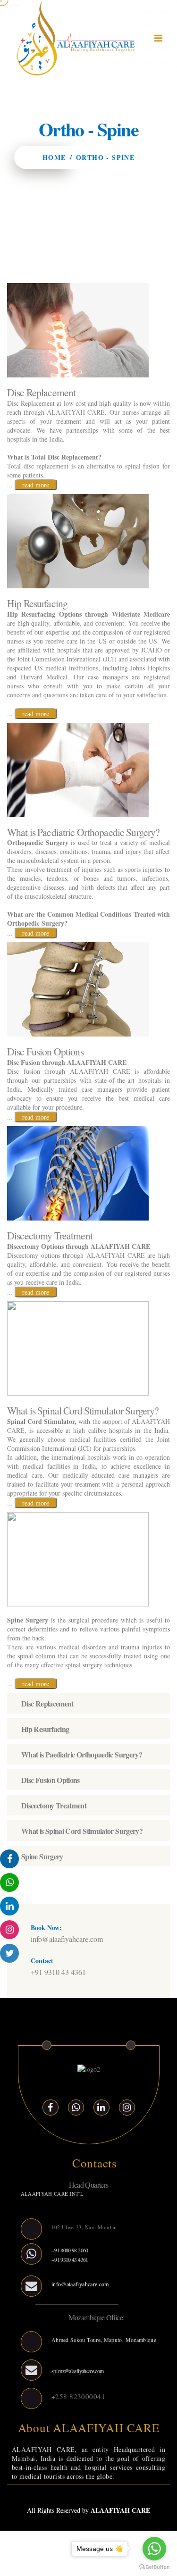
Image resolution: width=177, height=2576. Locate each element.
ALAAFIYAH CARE (120, 2510)
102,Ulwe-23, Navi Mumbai (84, 2227)
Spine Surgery (42, 1856)
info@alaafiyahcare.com (67, 1939)
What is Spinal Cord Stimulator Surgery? (82, 1831)
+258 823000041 (78, 2396)
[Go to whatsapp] (154, 2549)
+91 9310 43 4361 (58, 1972)
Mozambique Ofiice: (96, 2317)
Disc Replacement (47, 1703)
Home (54, 157)
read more (36, 485)
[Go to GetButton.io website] (154, 2567)
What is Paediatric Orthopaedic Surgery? (82, 1754)
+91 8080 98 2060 (70, 2250)
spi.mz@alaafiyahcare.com (78, 2371)
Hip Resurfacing (45, 1729)
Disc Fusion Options (51, 1780)
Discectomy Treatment (54, 1805)
